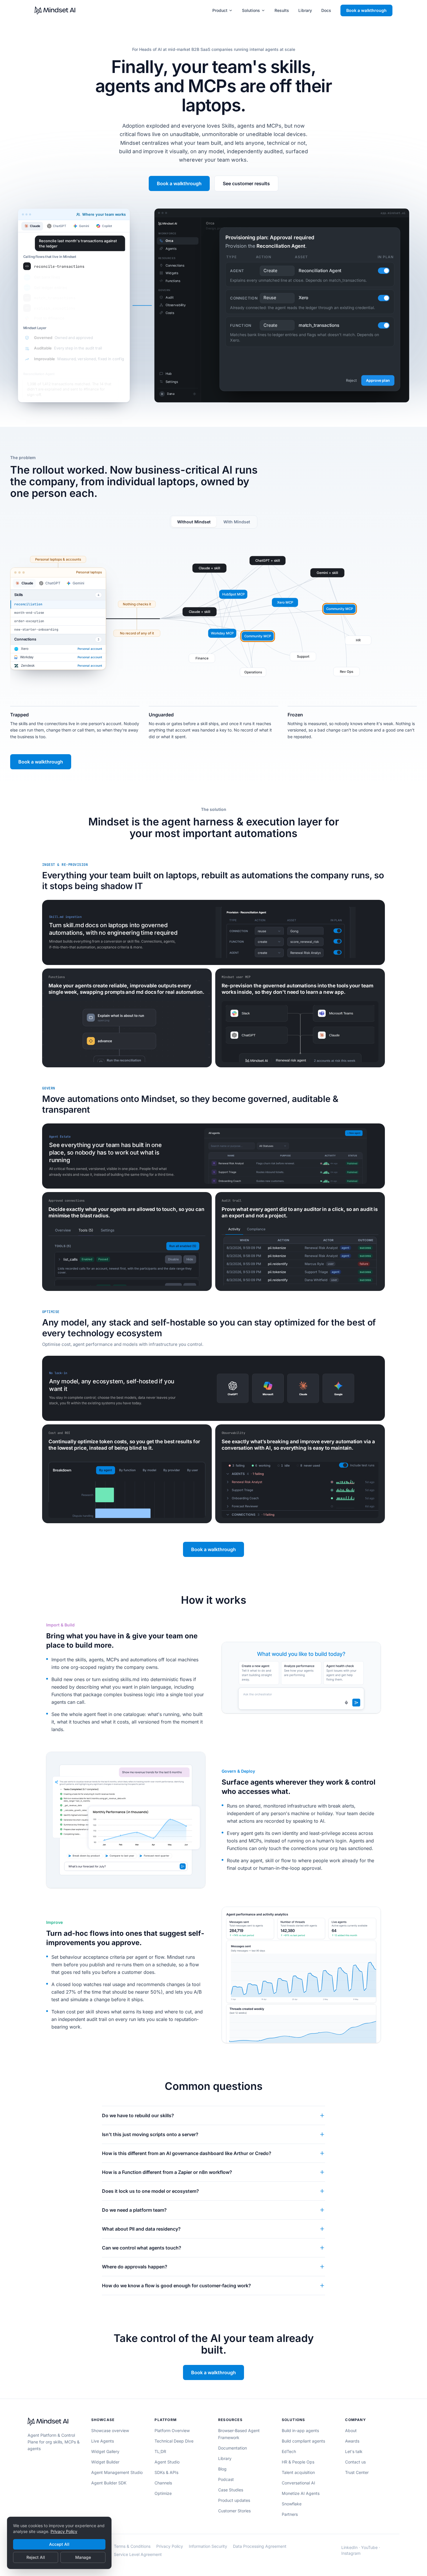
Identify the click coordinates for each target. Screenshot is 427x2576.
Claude (35, 226)
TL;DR (160, 2451)
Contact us (355, 2462)
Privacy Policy (64, 2531)
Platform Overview (172, 2430)
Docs (326, 10)
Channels (163, 2483)
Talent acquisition (298, 2472)
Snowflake (292, 2504)
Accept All (59, 2544)
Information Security (208, 2546)
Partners (290, 2514)
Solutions (251, 10)
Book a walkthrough (366, 10)
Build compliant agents (303, 2441)
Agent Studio (167, 2462)
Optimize (163, 2493)
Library (305, 10)
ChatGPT (60, 226)
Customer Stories (234, 2511)
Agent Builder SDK (109, 2483)
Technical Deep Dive (174, 2441)
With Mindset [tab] (237, 522)
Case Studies (231, 2490)
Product (220, 10)
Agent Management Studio (117, 2472)
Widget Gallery (105, 2451)
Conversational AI (298, 2483)
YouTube (369, 2547)
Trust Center (357, 2472)
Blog (222, 2469)
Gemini (84, 226)
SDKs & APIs (166, 2472)
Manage (83, 2557)
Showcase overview (110, 2430)
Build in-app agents (300, 2430)
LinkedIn (349, 2547)
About (351, 2430)
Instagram (351, 2553)
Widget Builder (105, 2462)
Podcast (226, 2479)
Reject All (36, 2557)
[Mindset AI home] (55, 10)
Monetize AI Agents (301, 2493)
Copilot (107, 226)
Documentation (233, 2448)
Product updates (234, 2500)
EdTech (289, 2451)
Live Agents (103, 2441)
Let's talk (354, 2451)
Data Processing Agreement (260, 2546)
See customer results (246, 183)
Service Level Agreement (138, 2554)
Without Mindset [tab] (194, 522)
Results (282, 10)
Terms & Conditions (132, 2546)
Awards (352, 2441)
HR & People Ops (298, 2462)
